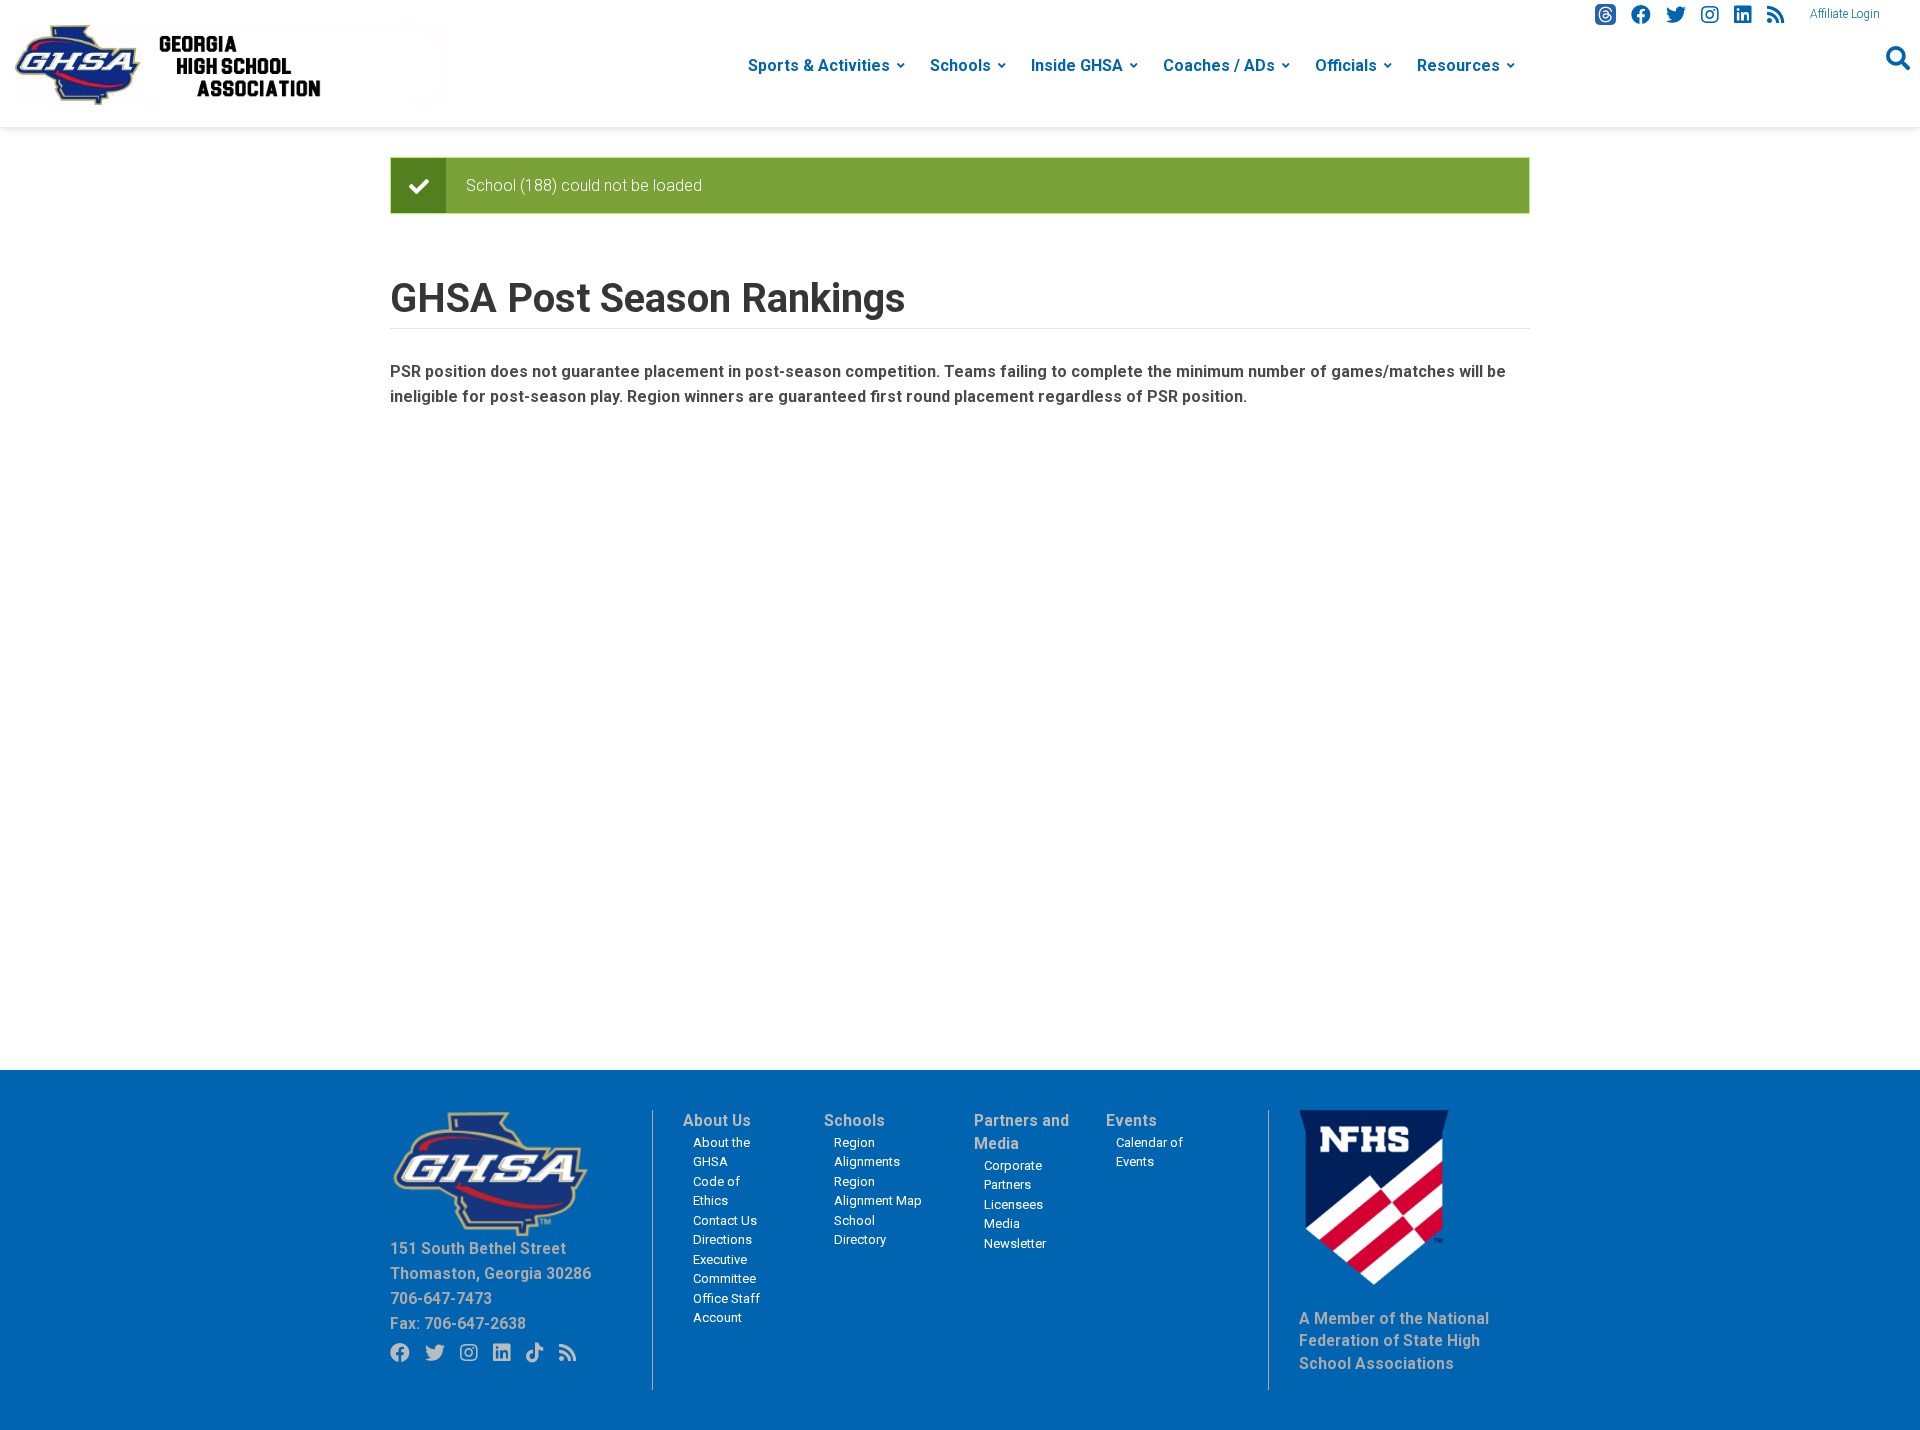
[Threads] (1605, 14)
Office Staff (726, 1298)
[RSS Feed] (1776, 15)
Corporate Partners (1013, 1175)
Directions (722, 1239)
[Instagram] (1710, 15)
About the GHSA (721, 1152)
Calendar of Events (1149, 1152)
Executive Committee (724, 1269)
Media (1002, 1223)
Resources (1458, 65)
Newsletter (1015, 1243)
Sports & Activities (819, 65)
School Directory (860, 1230)
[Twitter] (1676, 15)
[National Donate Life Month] (231, 63)
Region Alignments (867, 1152)
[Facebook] (1641, 15)
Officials (1346, 65)
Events (1131, 1121)
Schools (960, 65)
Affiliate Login (1845, 14)
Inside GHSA (1077, 65)
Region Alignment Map (878, 1191)
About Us (717, 1121)
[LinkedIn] (1743, 15)
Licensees (1013, 1204)
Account (717, 1317)
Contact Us (725, 1220)
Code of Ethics (716, 1191)
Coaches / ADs (1219, 65)
